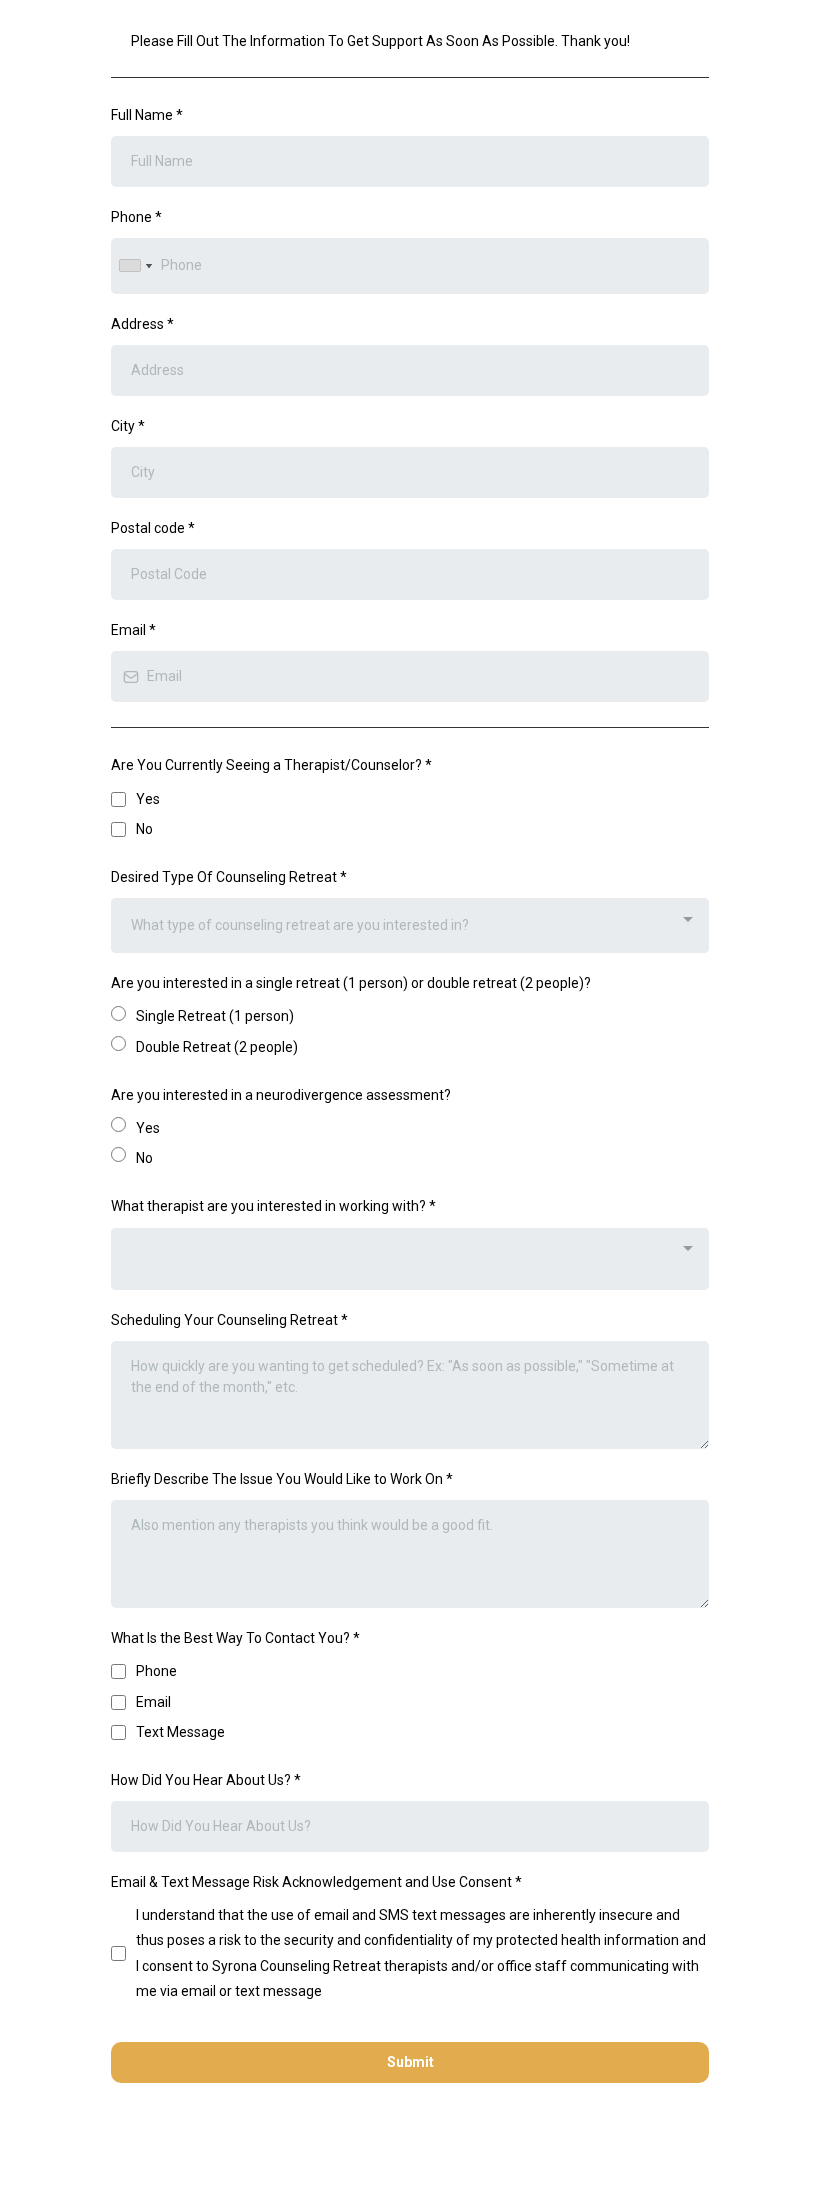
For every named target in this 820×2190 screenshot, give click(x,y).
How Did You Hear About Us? (206, 1780)
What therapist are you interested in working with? (273, 1206)
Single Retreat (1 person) (215, 1016)
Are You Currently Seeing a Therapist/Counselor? (271, 765)
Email (133, 630)
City (128, 426)
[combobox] (135, 265)
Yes (148, 799)
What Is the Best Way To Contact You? (235, 1638)
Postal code (153, 528)
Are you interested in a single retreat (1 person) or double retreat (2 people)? (351, 983)
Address (142, 324)
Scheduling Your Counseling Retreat (229, 1320)
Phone (136, 217)
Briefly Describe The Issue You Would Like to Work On (282, 1479)
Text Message (180, 1732)
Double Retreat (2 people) (217, 1047)
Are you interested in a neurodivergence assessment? (281, 1095)
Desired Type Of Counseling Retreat (229, 877)
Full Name (147, 115)
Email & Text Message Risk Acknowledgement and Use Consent (316, 1882)
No (144, 829)
